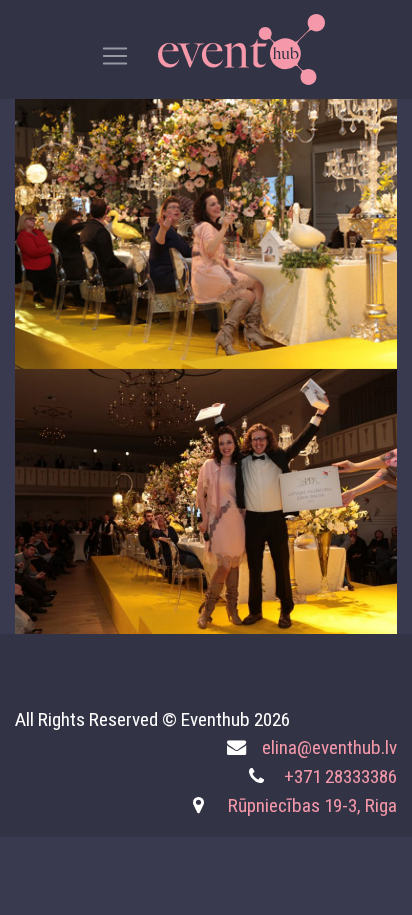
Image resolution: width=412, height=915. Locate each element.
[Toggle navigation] (115, 56)
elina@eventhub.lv (329, 747)
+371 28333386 (340, 776)
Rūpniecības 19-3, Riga (312, 805)
